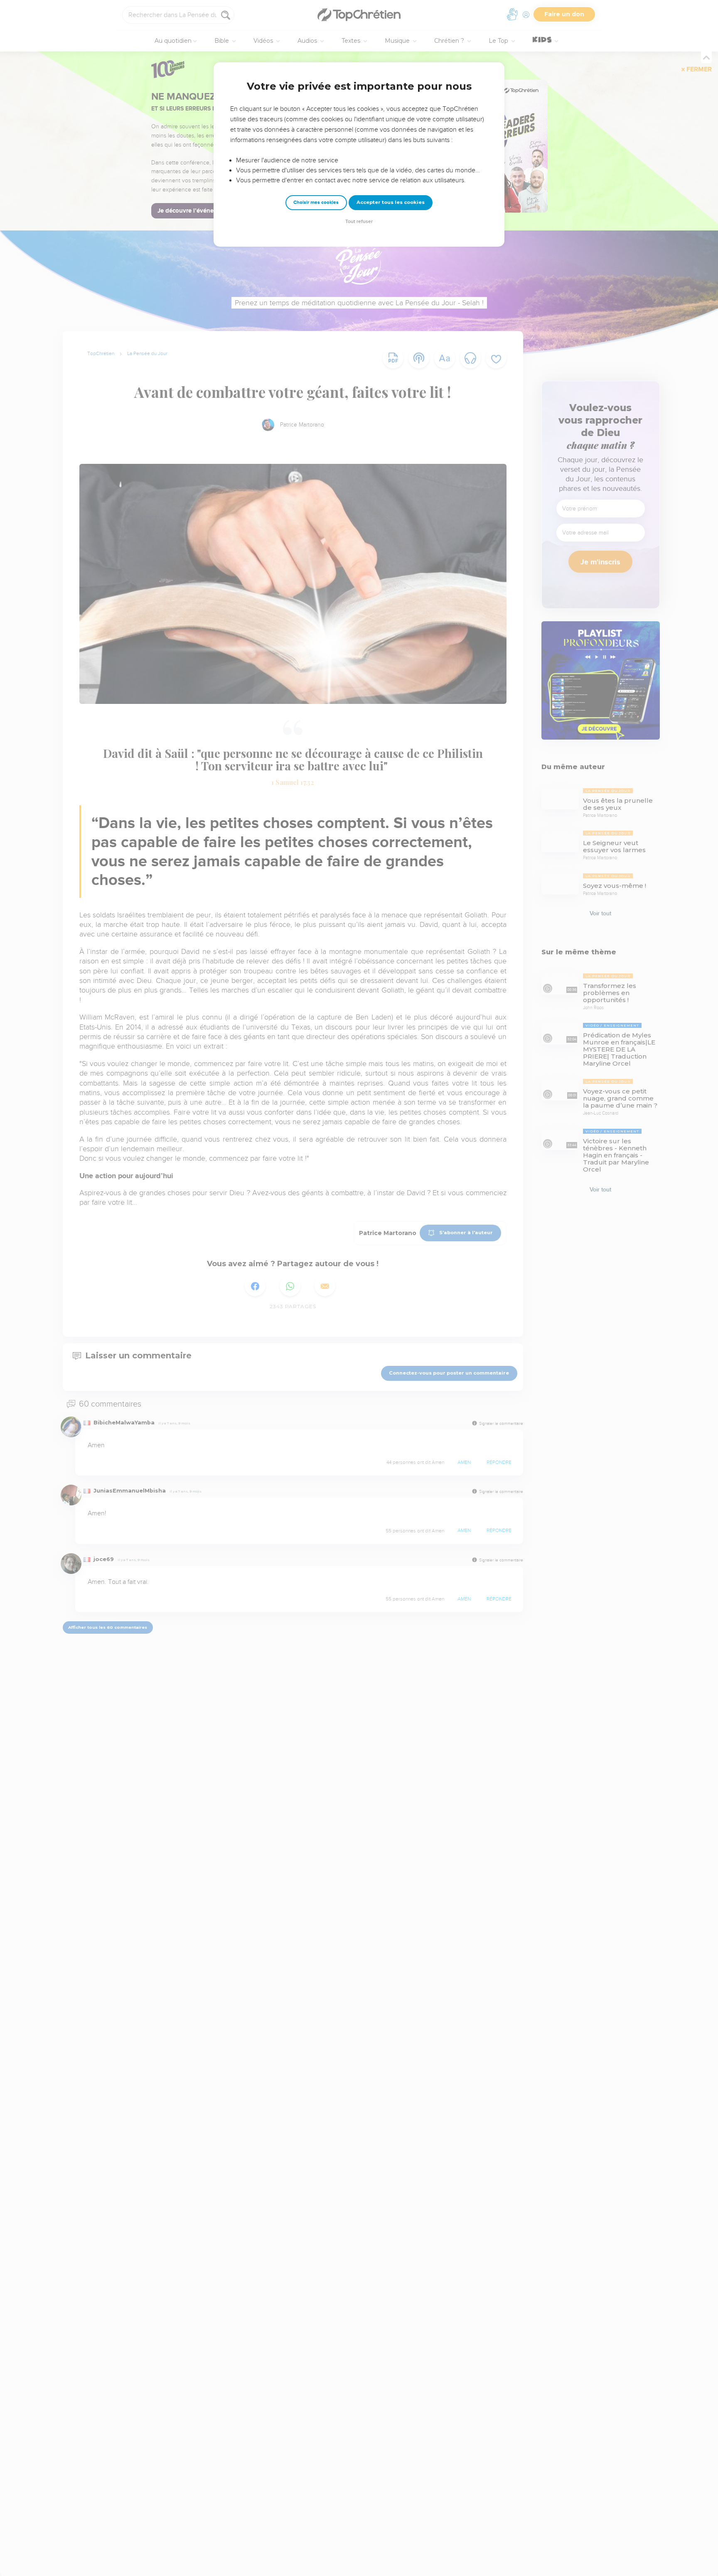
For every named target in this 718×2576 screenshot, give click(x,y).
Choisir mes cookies (316, 202)
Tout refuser (359, 222)
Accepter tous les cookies (391, 202)
